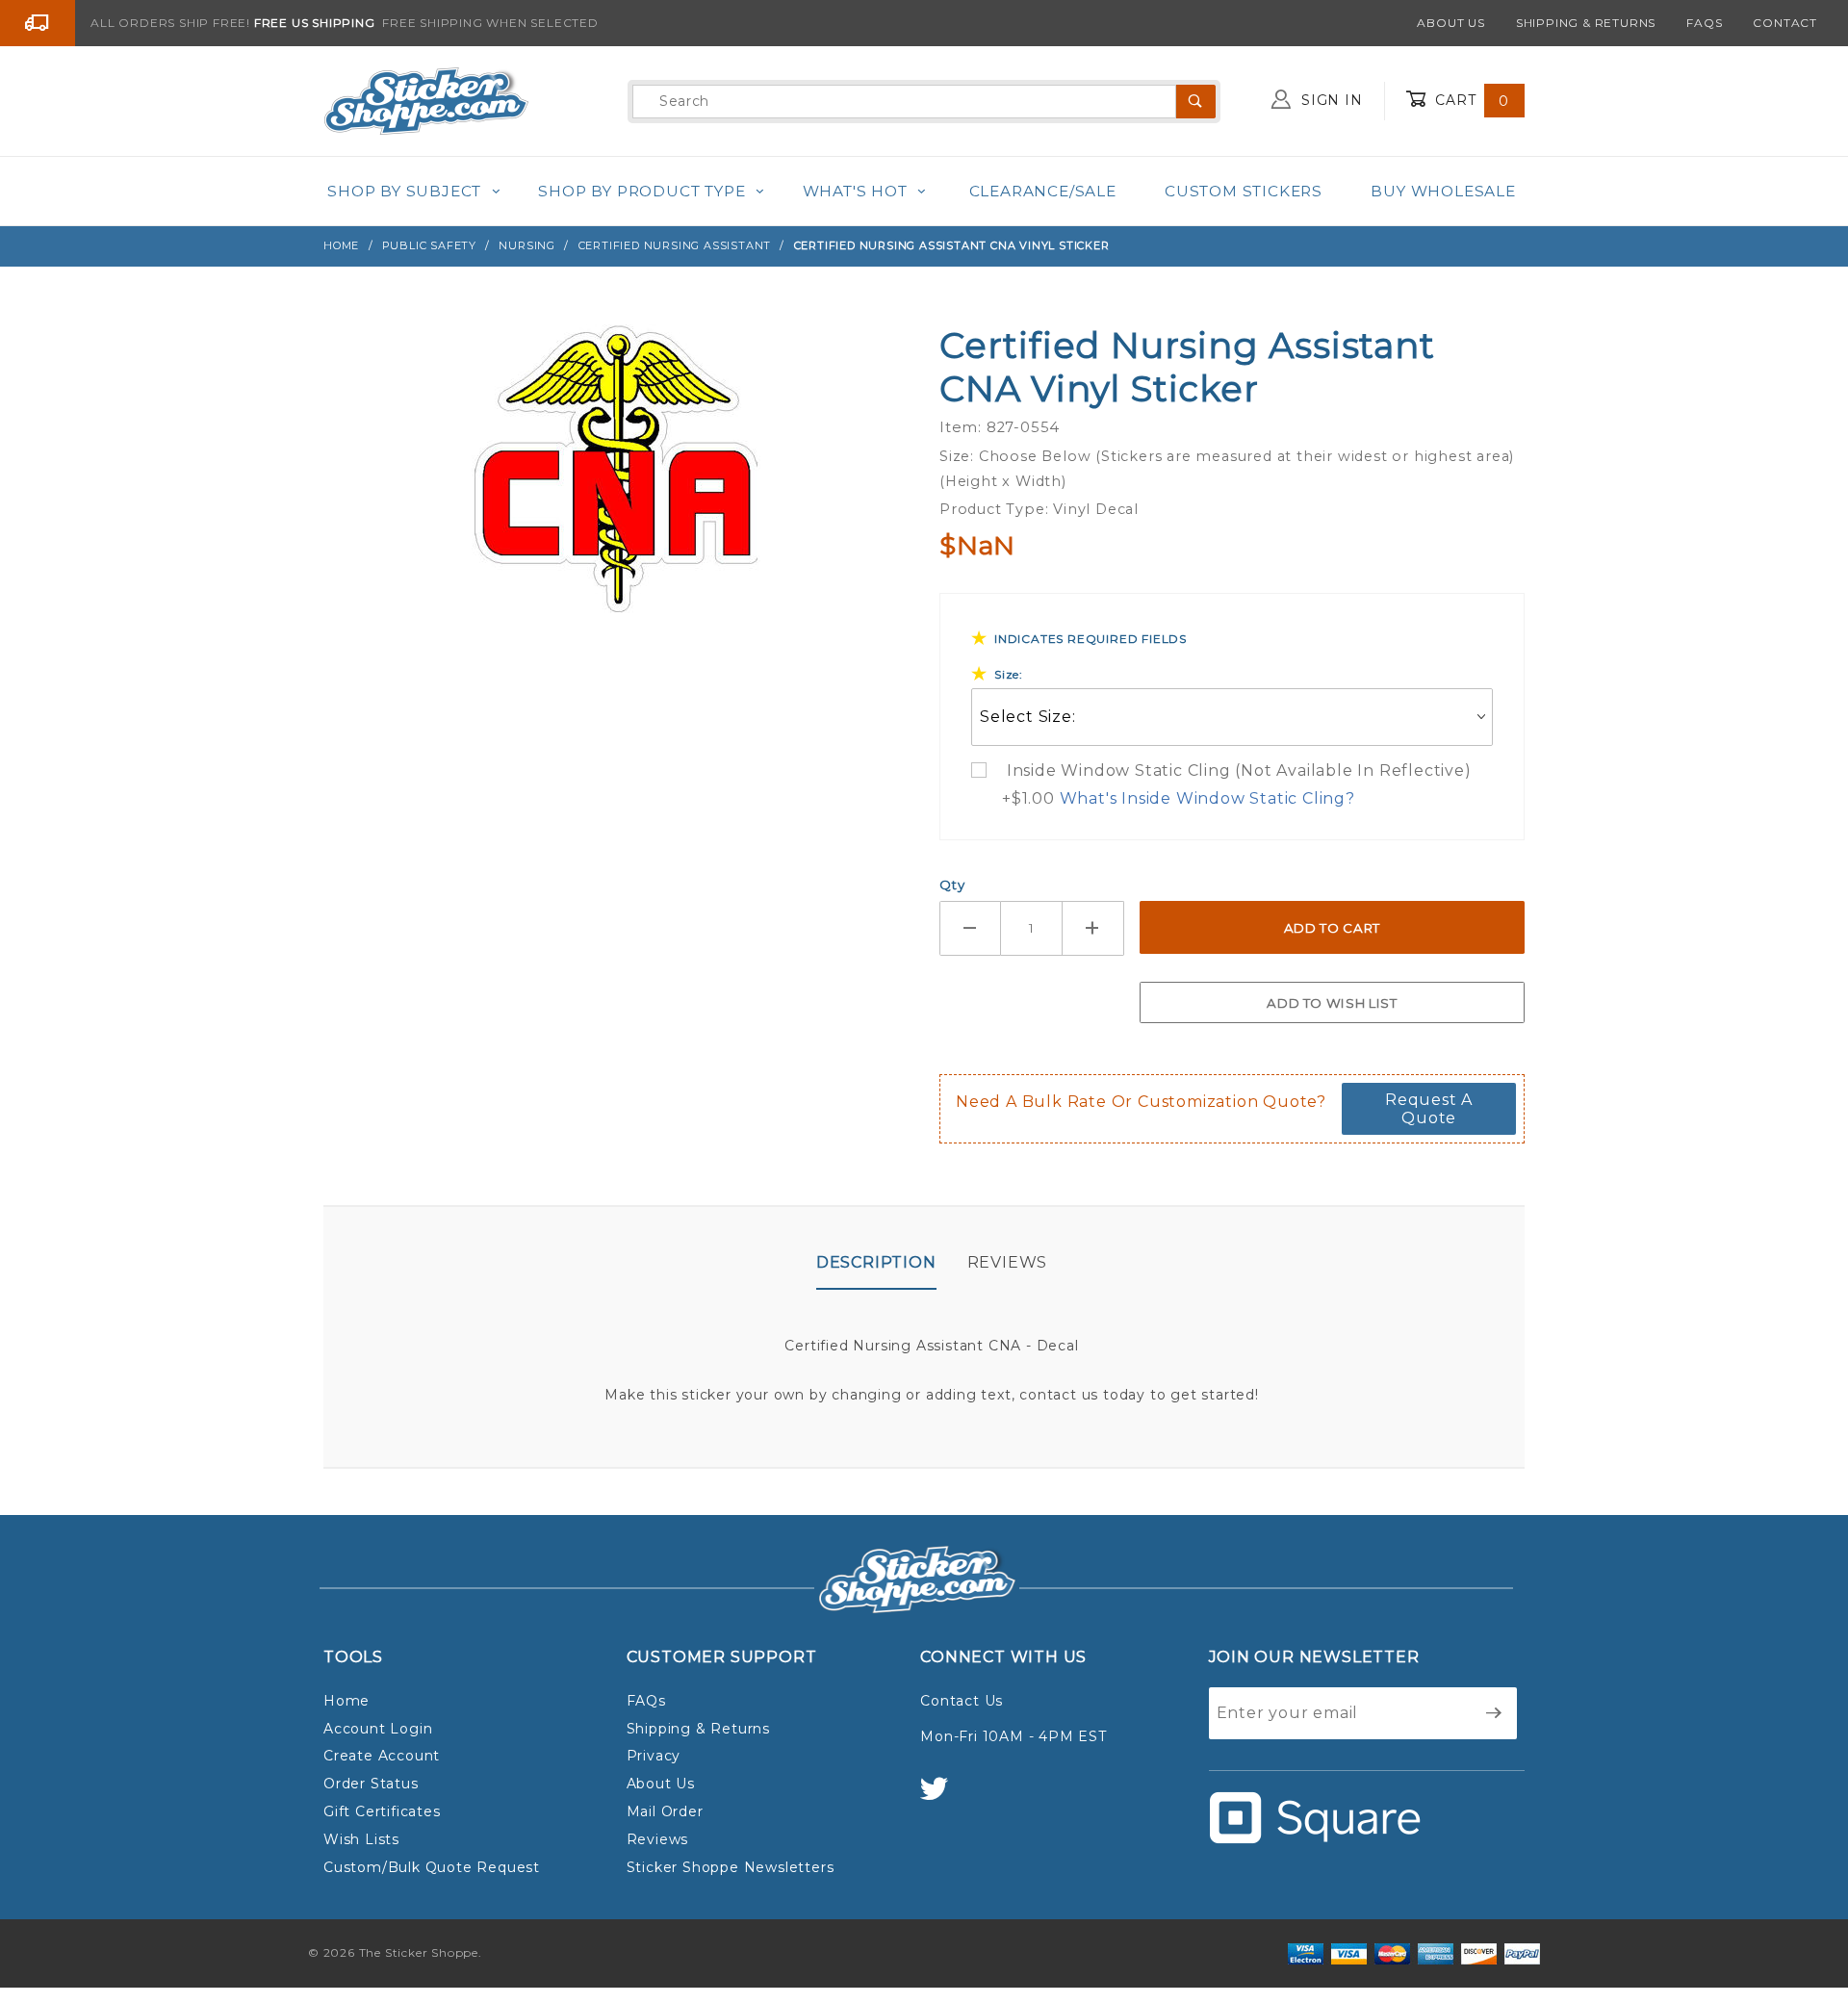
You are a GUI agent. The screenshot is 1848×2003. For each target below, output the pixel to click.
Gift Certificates (382, 1811)
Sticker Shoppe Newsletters (731, 1867)
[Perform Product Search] (1196, 102)
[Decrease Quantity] (970, 928)
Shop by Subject (404, 191)
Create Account (382, 1756)
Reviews (1008, 1262)
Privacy (654, 1756)
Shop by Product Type (642, 191)
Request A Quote (1429, 1109)
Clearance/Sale (1043, 191)
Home (346, 1701)
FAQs (1704, 23)
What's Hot (855, 191)
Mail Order (665, 1811)
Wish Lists (361, 1839)
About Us (1450, 23)
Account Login (378, 1729)
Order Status (371, 1784)
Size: (1009, 674)
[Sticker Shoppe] (426, 100)
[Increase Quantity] (1093, 928)
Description (876, 1262)
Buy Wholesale (1443, 191)
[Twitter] (942, 1798)
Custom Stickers (1244, 191)
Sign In (1329, 100)
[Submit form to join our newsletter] (1494, 1713)
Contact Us (962, 1701)
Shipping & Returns (1586, 23)
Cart (1470, 100)
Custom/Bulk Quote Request (432, 1867)
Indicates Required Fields (1091, 639)
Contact (1785, 23)
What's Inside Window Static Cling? (1207, 798)
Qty (952, 885)
